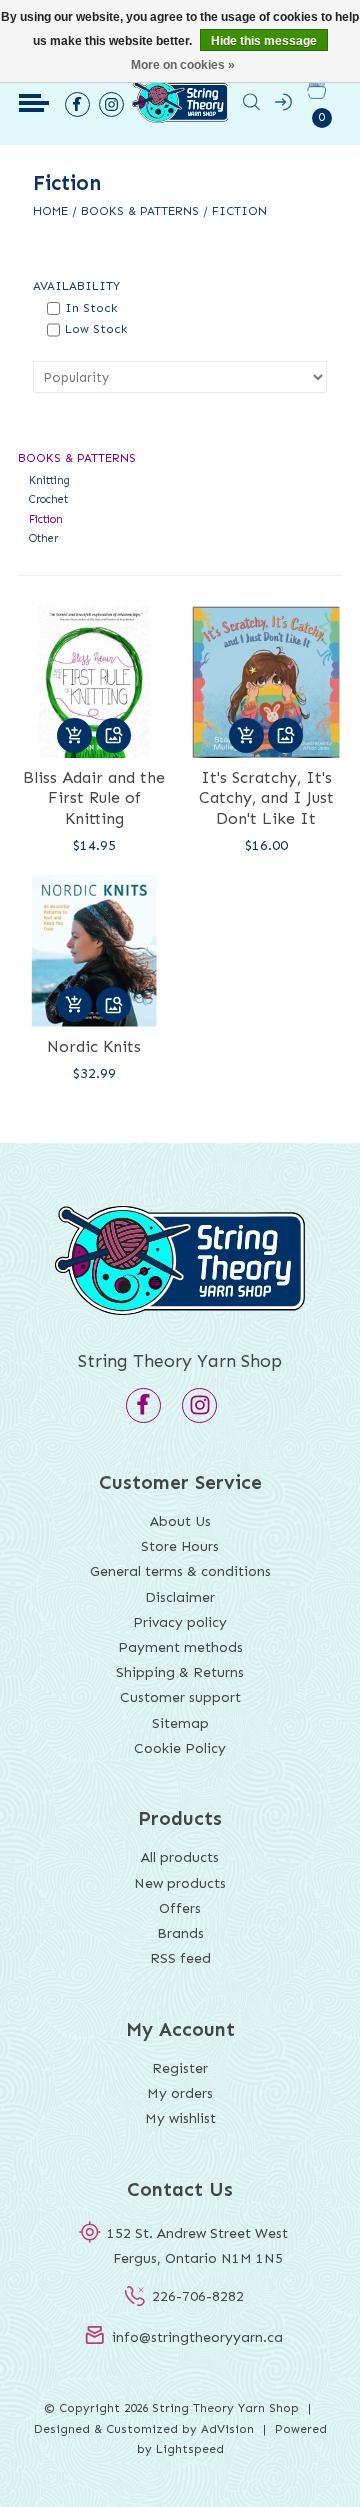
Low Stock (96, 329)
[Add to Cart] (74, 735)
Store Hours (180, 1546)
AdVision (227, 2429)
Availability (76, 286)
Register (180, 2068)
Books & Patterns (140, 211)
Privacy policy (180, 1622)
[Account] (283, 106)
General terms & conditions (180, 1571)
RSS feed (180, 1958)
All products (180, 1857)
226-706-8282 (198, 2296)
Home (50, 211)
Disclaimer (180, 1597)
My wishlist (180, 2118)
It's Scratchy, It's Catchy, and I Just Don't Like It (266, 798)
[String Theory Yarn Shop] (180, 122)
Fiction (239, 211)
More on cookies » (183, 65)
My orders (180, 2093)
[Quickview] (113, 735)
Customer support (180, 1697)
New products (180, 1883)
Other (43, 538)
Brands (180, 1933)
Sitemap (180, 1723)
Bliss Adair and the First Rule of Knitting (94, 798)
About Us (180, 1521)
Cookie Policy (180, 1748)
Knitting (49, 480)
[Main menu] (34, 103)
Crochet (48, 499)
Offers (180, 1908)
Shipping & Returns (180, 1672)
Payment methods (180, 1647)
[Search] (251, 106)
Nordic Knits (94, 1046)
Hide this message (264, 41)
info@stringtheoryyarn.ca (197, 2337)
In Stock (91, 308)
